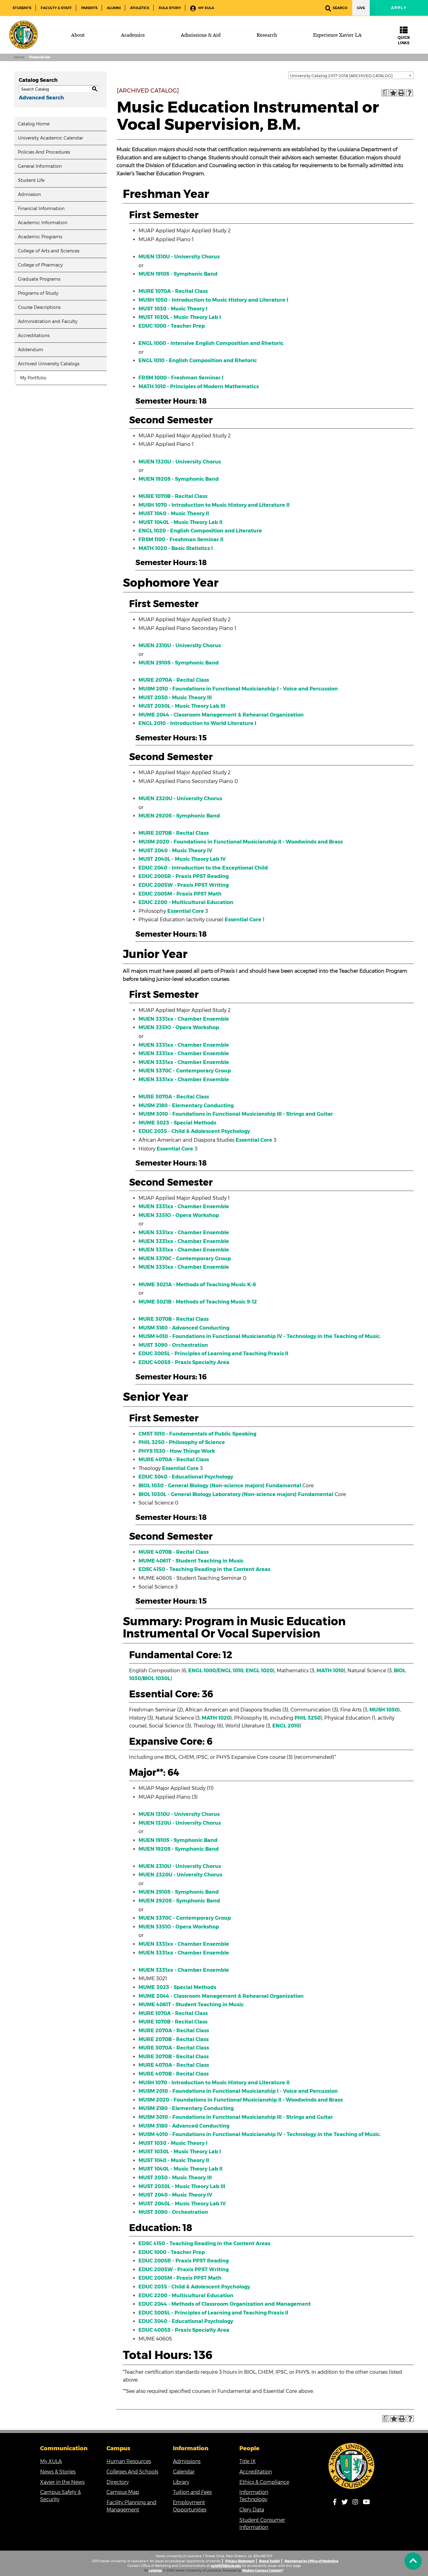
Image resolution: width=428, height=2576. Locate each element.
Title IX (248, 2461)
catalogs (155, 2571)
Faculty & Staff (56, 8)
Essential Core (186, 911)
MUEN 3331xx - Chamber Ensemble (184, 1019)
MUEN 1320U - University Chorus (180, 462)
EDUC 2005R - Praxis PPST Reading (184, 876)
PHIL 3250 (308, 1718)
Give (361, 8)
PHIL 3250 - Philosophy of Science (182, 1442)
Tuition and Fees (192, 2492)
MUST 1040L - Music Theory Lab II (180, 522)
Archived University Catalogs (49, 364)
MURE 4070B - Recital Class (174, 1552)
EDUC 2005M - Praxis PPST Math (180, 894)
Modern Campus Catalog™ (263, 2571)
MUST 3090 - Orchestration (173, 1345)
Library (181, 2482)
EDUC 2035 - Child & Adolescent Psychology (194, 1131)
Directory (118, 2482)
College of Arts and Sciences (49, 251)
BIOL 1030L (157, 1678)
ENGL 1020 (259, 1671)
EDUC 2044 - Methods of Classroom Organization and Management (225, 2304)
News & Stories (58, 2472)
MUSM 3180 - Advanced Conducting (184, 1328)
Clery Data (252, 2510)
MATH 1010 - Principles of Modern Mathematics (199, 386)
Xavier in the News (62, 2482)
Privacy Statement (240, 2561)
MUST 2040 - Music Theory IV (175, 851)
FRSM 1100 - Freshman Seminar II (181, 540)
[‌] (413, 2561)
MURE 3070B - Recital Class (174, 1319)
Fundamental (283, 1486)
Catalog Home (34, 124)
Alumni (114, 8)
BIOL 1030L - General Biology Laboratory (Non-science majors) (218, 1494)
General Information (40, 166)
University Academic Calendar (50, 138)
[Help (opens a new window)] (410, 93)
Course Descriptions (39, 307)
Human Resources (129, 2461)
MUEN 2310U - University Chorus (180, 645)
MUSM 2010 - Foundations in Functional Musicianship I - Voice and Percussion (238, 689)
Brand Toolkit (269, 2561)
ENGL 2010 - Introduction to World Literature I (197, 723)
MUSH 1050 (384, 1710)
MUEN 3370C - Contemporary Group (185, 1071)
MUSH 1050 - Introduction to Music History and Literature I (213, 300)
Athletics (140, 8)
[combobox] (351, 75)
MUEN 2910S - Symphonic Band (179, 663)
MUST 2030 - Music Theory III (175, 698)
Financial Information (41, 209)
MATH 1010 (330, 1671)
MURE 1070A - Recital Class (173, 291)
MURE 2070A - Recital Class (174, 680)
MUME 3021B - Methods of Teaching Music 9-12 (198, 1302)
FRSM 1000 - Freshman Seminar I (181, 378)
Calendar (184, 2472)
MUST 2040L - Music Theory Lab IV (182, 859)
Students (22, 8)
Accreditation (256, 2472)
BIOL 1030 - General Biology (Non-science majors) (201, 1486)
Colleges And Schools (132, 2472)
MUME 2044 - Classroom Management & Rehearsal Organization (221, 715)
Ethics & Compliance (264, 2482)
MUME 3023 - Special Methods (177, 1123)
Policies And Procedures (44, 152)
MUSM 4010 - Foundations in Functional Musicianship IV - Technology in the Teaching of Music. (260, 1336)
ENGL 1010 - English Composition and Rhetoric (198, 360)
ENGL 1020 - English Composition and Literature (200, 531)
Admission (29, 194)
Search (340, 8)
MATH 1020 (216, 1718)
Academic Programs (40, 237)
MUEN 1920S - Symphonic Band (179, 479)
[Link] (352, 2466)
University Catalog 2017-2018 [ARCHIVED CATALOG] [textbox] (341, 76)
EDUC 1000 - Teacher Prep (172, 326)
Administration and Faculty (48, 321)
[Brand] (23, 35)
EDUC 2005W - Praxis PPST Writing (184, 885)
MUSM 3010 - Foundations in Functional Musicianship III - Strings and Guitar (236, 1114)
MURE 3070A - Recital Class (174, 1097)
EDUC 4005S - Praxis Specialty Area (184, 1362)
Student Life (31, 180)
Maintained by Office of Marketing (311, 2561)
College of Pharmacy (40, 265)
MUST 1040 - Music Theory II (174, 513)
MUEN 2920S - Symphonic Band (179, 816)
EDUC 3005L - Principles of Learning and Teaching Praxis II (213, 1354)
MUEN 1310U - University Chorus (179, 257)
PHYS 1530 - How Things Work (177, 1451)
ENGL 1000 (202, 1671)
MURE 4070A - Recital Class (174, 1460)
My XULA (206, 8)
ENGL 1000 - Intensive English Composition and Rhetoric (211, 343)
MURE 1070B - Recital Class (173, 496)
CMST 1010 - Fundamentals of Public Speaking (197, 1434)
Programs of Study (38, 293)
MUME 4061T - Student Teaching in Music (191, 1561)
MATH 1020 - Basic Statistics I (176, 548)
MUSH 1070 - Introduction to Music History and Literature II (214, 505)
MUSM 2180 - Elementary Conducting (186, 1106)
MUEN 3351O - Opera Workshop (179, 1027)
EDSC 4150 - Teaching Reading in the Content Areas (204, 1569)
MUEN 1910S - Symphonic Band (178, 274)
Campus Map (123, 2492)
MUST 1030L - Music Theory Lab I (180, 317)
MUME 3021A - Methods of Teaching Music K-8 (197, 1285)
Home (19, 57)
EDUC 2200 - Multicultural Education (186, 902)
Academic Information (43, 223)
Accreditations (34, 336)
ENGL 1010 (230, 1671)
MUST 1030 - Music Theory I (173, 309)
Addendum (31, 350)
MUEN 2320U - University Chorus (180, 799)
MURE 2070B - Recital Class (174, 833)
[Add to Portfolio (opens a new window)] (393, 93)
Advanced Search (41, 98)
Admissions (187, 2461)
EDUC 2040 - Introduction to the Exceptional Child (203, 868)
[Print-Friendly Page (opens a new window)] (401, 93)
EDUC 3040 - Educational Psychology (186, 1477)
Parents (89, 8)
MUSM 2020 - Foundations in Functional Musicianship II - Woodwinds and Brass (241, 842)
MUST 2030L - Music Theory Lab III (182, 706)
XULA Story (170, 8)
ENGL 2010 (286, 1726)
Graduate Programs (39, 279)
